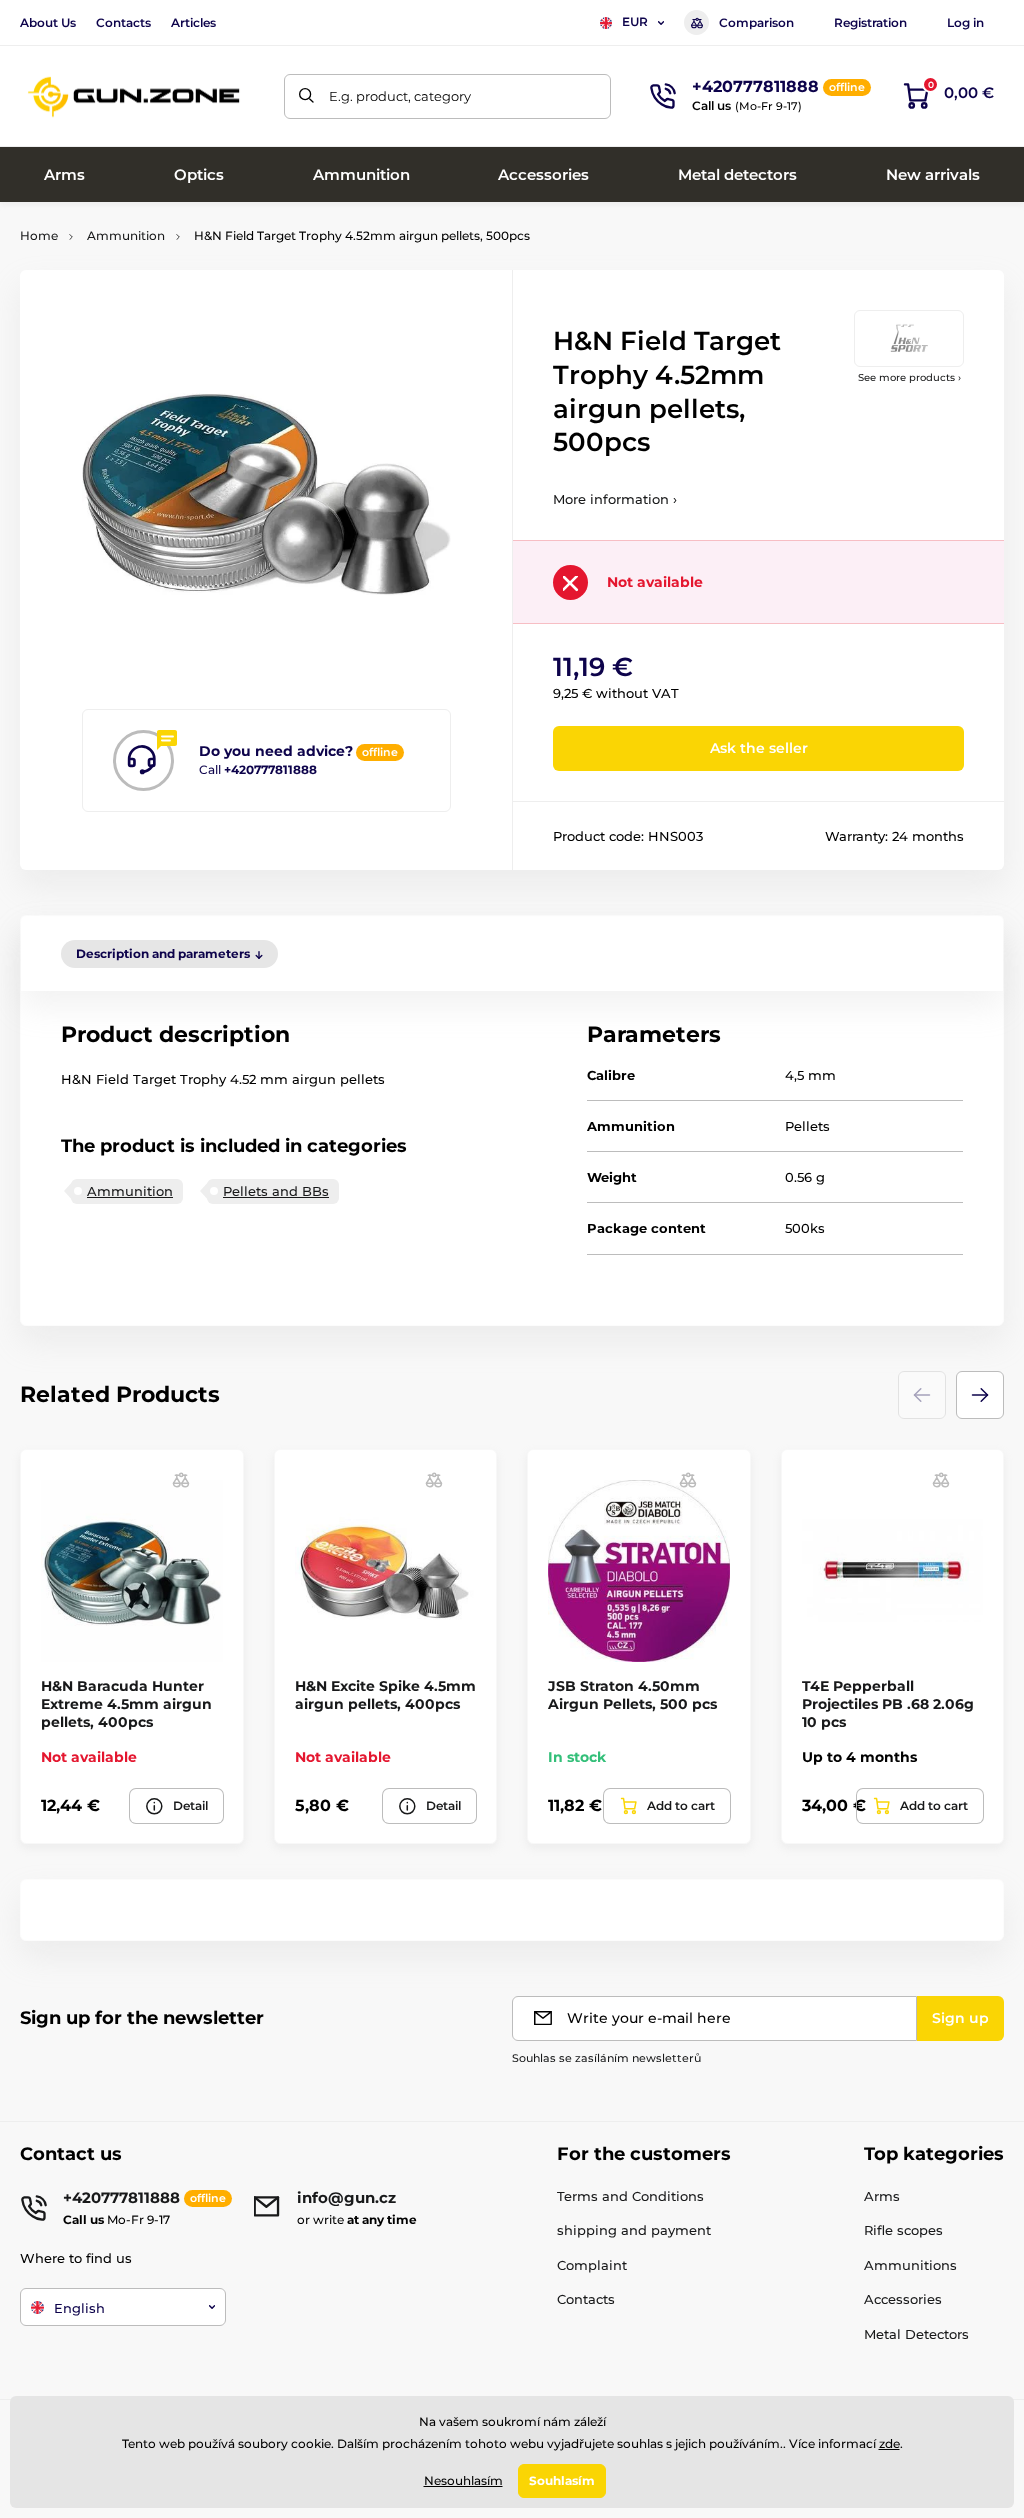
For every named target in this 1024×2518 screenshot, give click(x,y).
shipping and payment (634, 2230)
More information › (615, 499)
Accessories (903, 2299)
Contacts (123, 22)
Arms (882, 2196)
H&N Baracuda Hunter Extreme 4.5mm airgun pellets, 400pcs (126, 1704)
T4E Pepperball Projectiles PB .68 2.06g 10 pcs (888, 1704)
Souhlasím (562, 2480)
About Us (48, 22)
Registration (870, 22)
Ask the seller (759, 748)
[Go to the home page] (135, 96)
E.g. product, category (400, 96)
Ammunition (126, 235)
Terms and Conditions (630, 2196)
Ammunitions (910, 2265)
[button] (980, 1395)
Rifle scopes (903, 2230)
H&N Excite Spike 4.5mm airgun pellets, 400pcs (385, 1695)
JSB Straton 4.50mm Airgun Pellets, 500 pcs (632, 1695)
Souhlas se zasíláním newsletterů (606, 2058)
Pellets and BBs (276, 1191)
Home (39, 235)
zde (889, 2443)
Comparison (756, 22)
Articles (193, 22)
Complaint (592, 2265)
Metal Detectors (916, 2334)
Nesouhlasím (463, 2480)
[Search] (306, 96)
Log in (965, 22)
